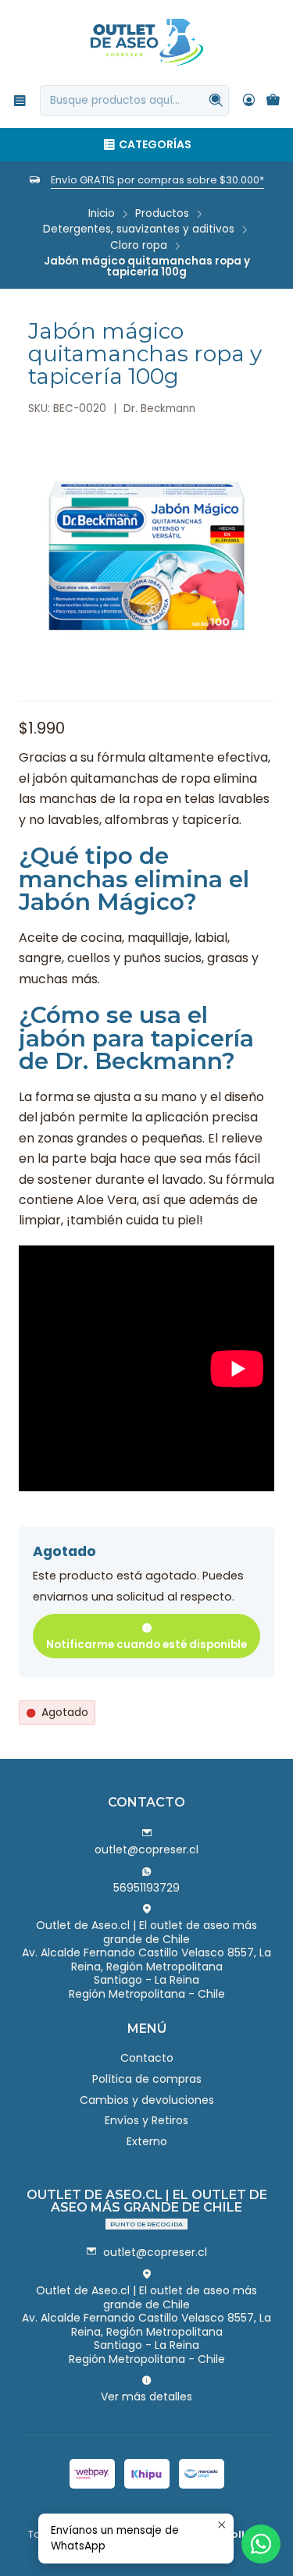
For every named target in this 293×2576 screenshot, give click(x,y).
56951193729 (146, 1888)
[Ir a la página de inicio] (146, 41)
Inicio (102, 214)
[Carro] (273, 101)
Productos (162, 214)
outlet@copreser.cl (146, 1849)
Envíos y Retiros (146, 2120)
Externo (147, 2141)
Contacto (147, 2058)
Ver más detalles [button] (146, 2397)
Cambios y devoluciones (147, 2100)
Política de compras (147, 2079)
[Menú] (20, 100)
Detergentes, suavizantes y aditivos (139, 229)
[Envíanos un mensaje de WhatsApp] (261, 2544)
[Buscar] (216, 101)
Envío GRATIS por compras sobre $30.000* (157, 180)
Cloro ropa (139, 246)
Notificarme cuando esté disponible (146, 1645)
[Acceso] (249, 100)
